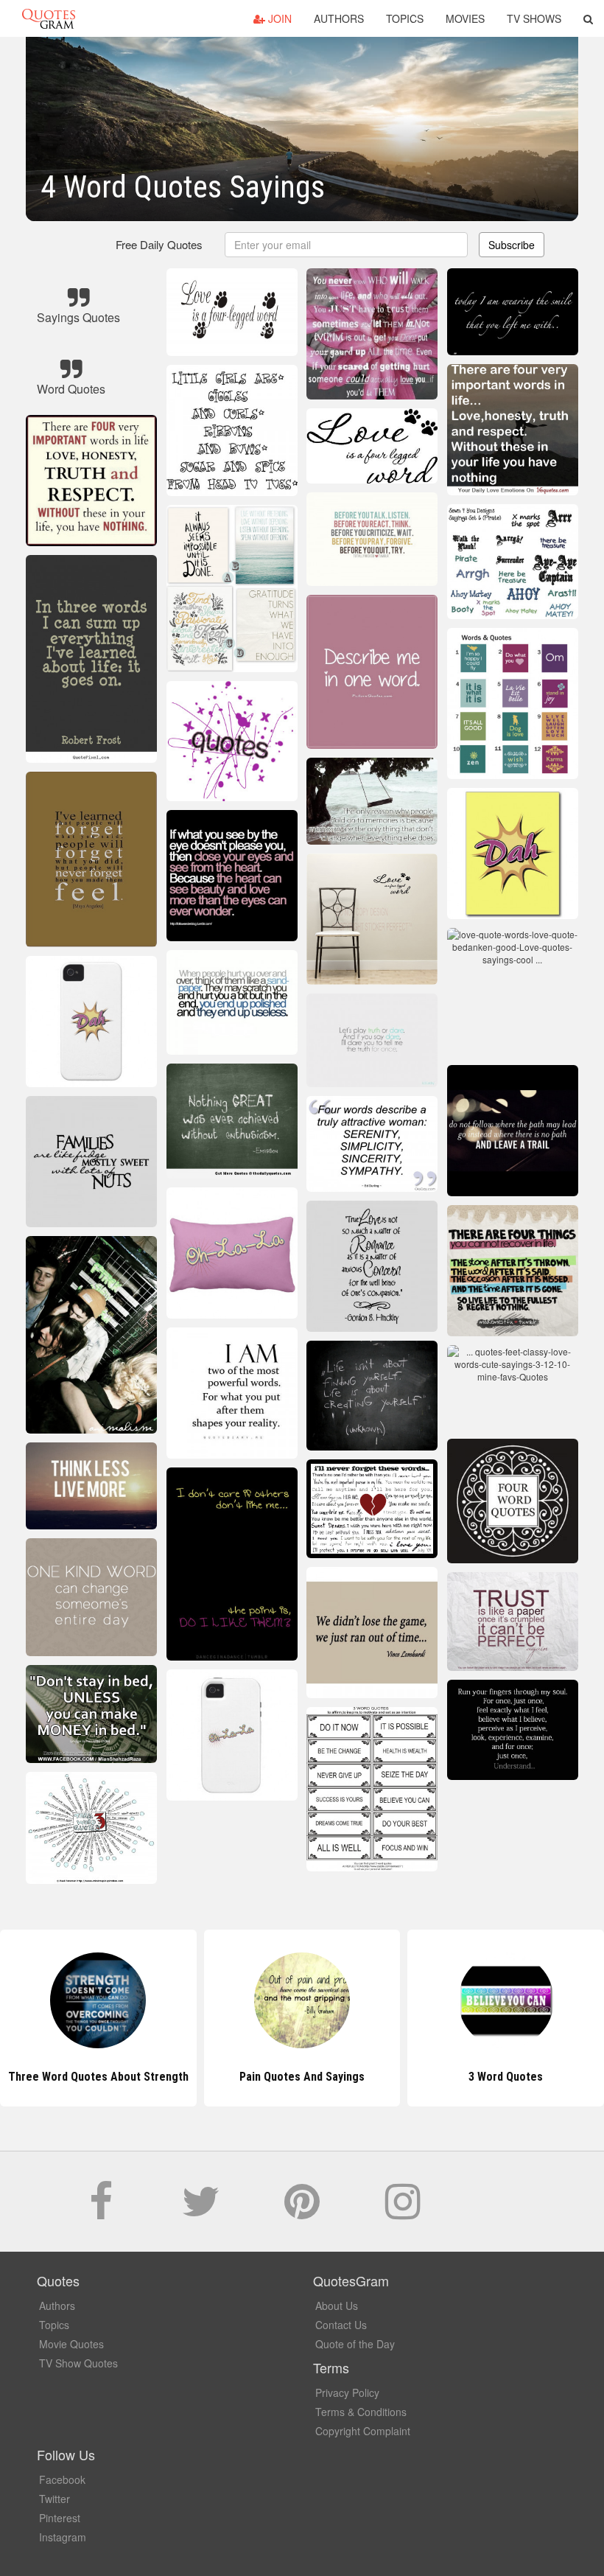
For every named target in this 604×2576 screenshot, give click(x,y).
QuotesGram (49, 18)
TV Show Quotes (78, 2363)
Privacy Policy (347, 2392)
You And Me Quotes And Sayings (506, 2077)
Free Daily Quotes (159, 244)
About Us (337, 2306)
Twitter (55, 2499)
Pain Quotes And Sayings (98, 2077)
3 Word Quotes (302, 2077)
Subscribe (512, 245)
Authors (339, 18)
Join (278, 18)
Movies (465, 18)
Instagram (63, 2537)
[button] (588, 18)
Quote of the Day (355, 2344)
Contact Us (341, 2325)
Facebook (62, 2479)
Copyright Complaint (363, 2431)
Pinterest (60, 2518)
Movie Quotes (71, 2344)
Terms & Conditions (361, 2412)
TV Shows (534, 18)
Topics (405, 18)
